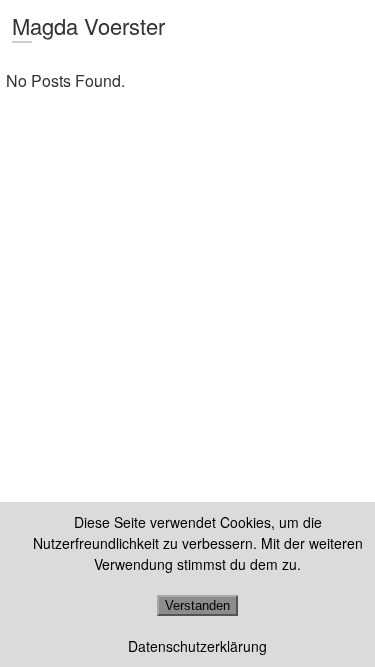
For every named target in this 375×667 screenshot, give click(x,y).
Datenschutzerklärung (197, 646)
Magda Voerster (88, 25)
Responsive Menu (351, 26)
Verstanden (197, 605)
